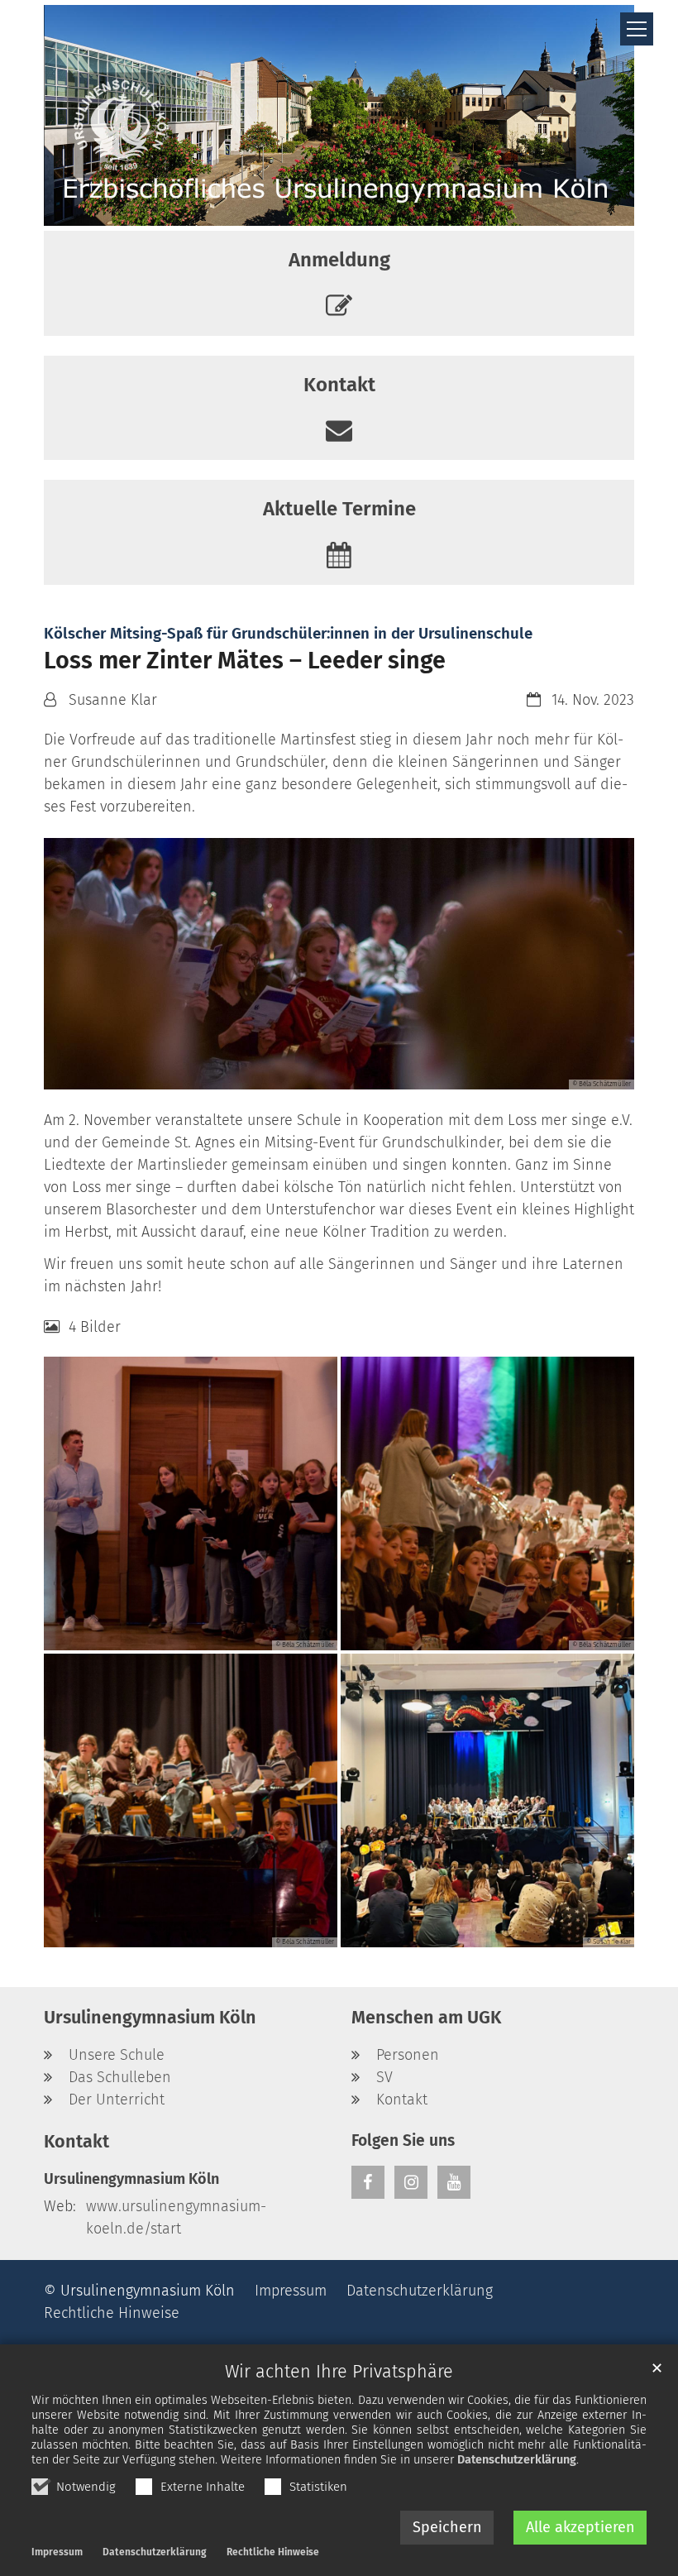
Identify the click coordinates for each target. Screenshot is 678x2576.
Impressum (57, 2552)
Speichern (447, 2527)
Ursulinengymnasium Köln (150, 2018)
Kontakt (76, 2142)
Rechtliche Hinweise (273, 2552)
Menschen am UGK (426, 2018)
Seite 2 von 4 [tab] (324, 1073)
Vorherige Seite (77, 964)
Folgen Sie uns (403, 2140)
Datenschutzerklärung (517, 2460)
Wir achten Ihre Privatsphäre (339, 2372)
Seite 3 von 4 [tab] (354, 1073)
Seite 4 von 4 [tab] (384, 1073)
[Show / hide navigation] (637, 29)
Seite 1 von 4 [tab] (294, 1073)
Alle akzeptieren (580, 2527)
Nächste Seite (601, 964)
